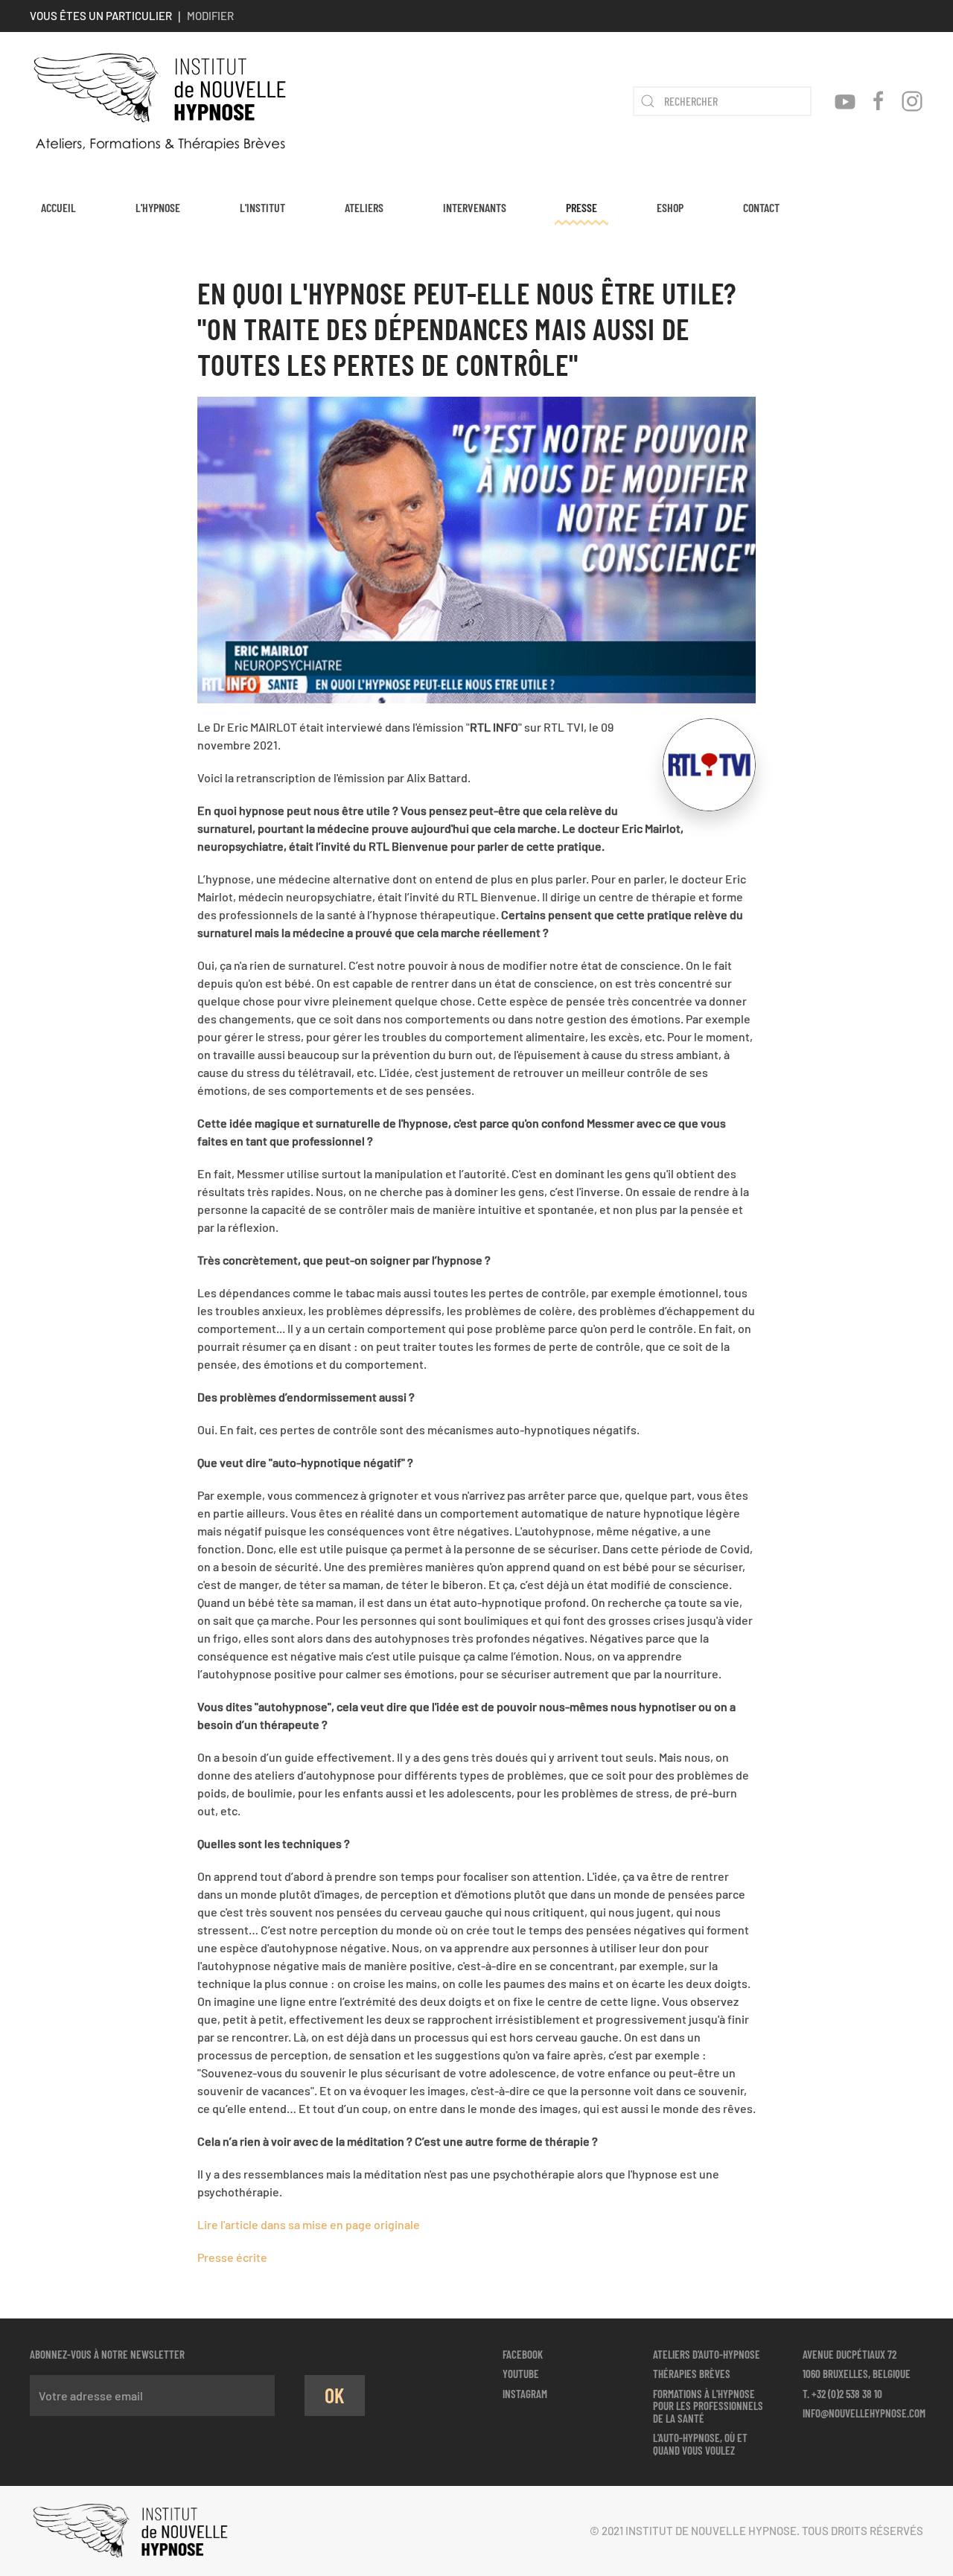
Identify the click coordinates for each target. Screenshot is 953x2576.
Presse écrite (232, 2257)
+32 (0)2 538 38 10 (847, 2394)
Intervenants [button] (475, 207)
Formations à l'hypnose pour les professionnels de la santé (708, 2406)
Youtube (521, 2374)
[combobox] (722, 101)
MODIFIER (210, 16)
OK (335, 2395)
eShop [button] (670, 207)
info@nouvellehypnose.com (864, 2413)
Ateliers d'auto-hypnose (707, 2354)
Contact (761, 207)
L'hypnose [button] (158, 207)
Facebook (523, 2354)
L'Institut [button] (262, 207)
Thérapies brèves (692, 2374)
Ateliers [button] (364, 207)
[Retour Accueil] (160, 101)
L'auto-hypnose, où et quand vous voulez (700, 2444)
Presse (581, 207)
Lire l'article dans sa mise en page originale (309, 2224)
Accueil (58, 207)
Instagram (525, 2394)
